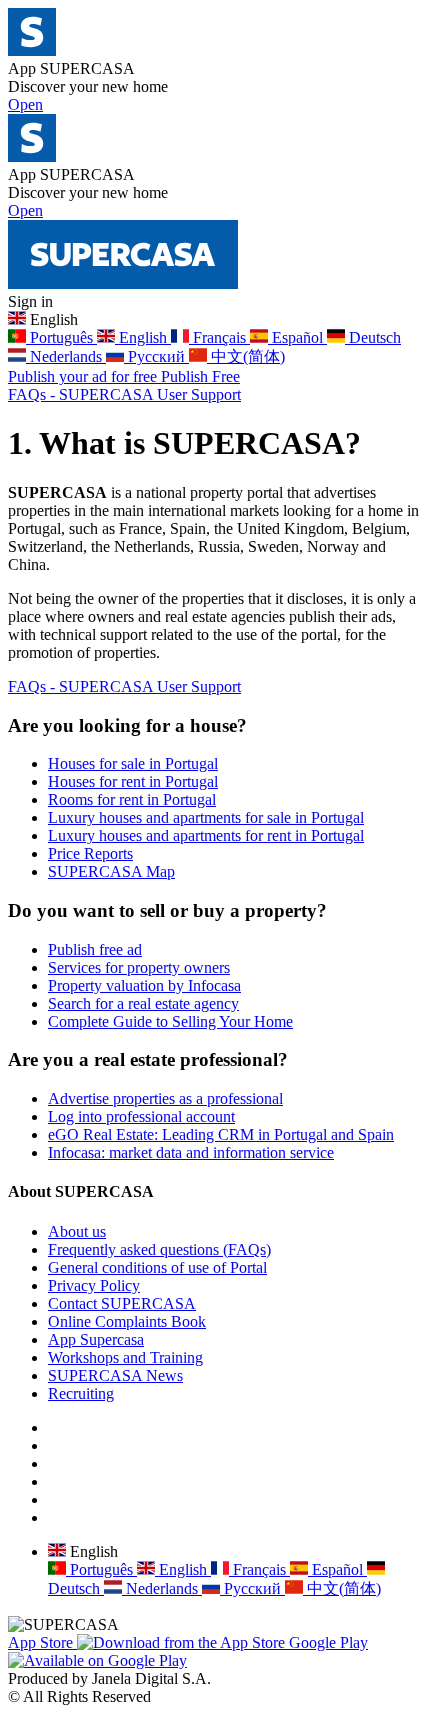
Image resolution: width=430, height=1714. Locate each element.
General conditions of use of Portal (157, 1267)
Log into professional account (141, 1116)
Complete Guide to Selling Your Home (170, 1021)
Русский (156, 356)
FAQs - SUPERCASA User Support (124, 394)
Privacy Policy (94, 1285)
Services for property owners (139, 967)
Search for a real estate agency (143, 1003)
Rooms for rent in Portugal (132, 799)
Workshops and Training (125, 1357)
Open (25, 104)
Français (219, 337)
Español (297, 337)
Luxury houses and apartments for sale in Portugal (206, 817)
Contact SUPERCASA (122, 1303)
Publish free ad (95, 949)
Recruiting (81, 1393)
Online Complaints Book (127, 1321)
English (143, 337)
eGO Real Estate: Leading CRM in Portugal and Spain (221, 1134)
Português (61, 337)
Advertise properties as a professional (165, 1098)
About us (77, 1231)
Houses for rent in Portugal (133, 781)
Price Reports (90, 853)
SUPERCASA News (115, 1375)
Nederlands (66, 356)
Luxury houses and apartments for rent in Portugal (206, 835)
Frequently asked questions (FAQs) (159, 1249)
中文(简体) (246, 356)
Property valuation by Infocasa (144, 985)
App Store (42, 1642)
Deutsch (373, 337)
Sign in (30, 301)
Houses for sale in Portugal (133, 763)
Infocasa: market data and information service (191, 1152)
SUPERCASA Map (111, 871)
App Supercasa (96, 1339)
